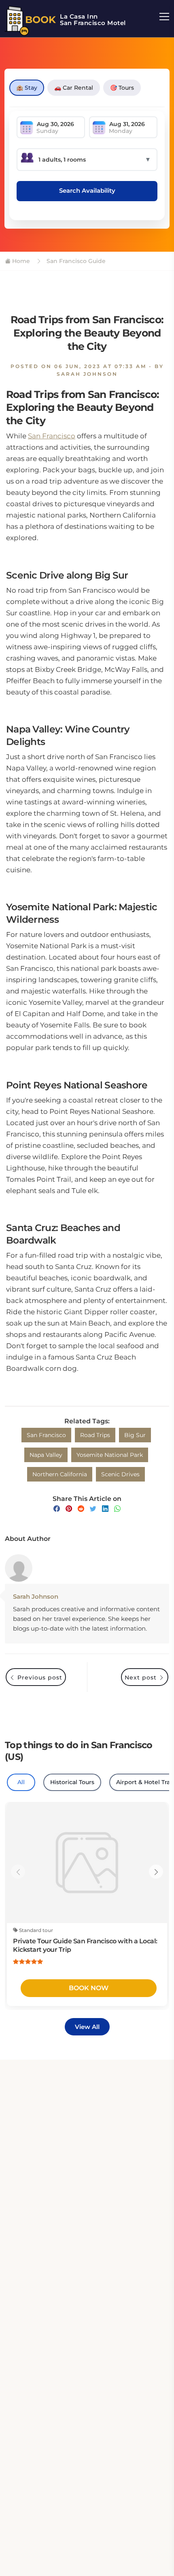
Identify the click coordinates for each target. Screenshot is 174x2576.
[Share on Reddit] (81, 1509)
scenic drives (120, 1474)
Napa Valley (46, 1455)
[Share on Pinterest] (69, 1509)
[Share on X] (93, 1509)
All (21, 1782)
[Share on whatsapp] (117, 1509)
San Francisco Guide (75, 261)
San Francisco (52, 436)
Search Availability (87, 190)
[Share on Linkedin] (105, 1509)
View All (87, 2027)
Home (20, 261)
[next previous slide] (18, 1872)
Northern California (60, 1474)
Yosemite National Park (110, 1455)
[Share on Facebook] (57, 1509)
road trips (95, 1435)
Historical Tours (72, 1782)
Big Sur (135, 1435)
